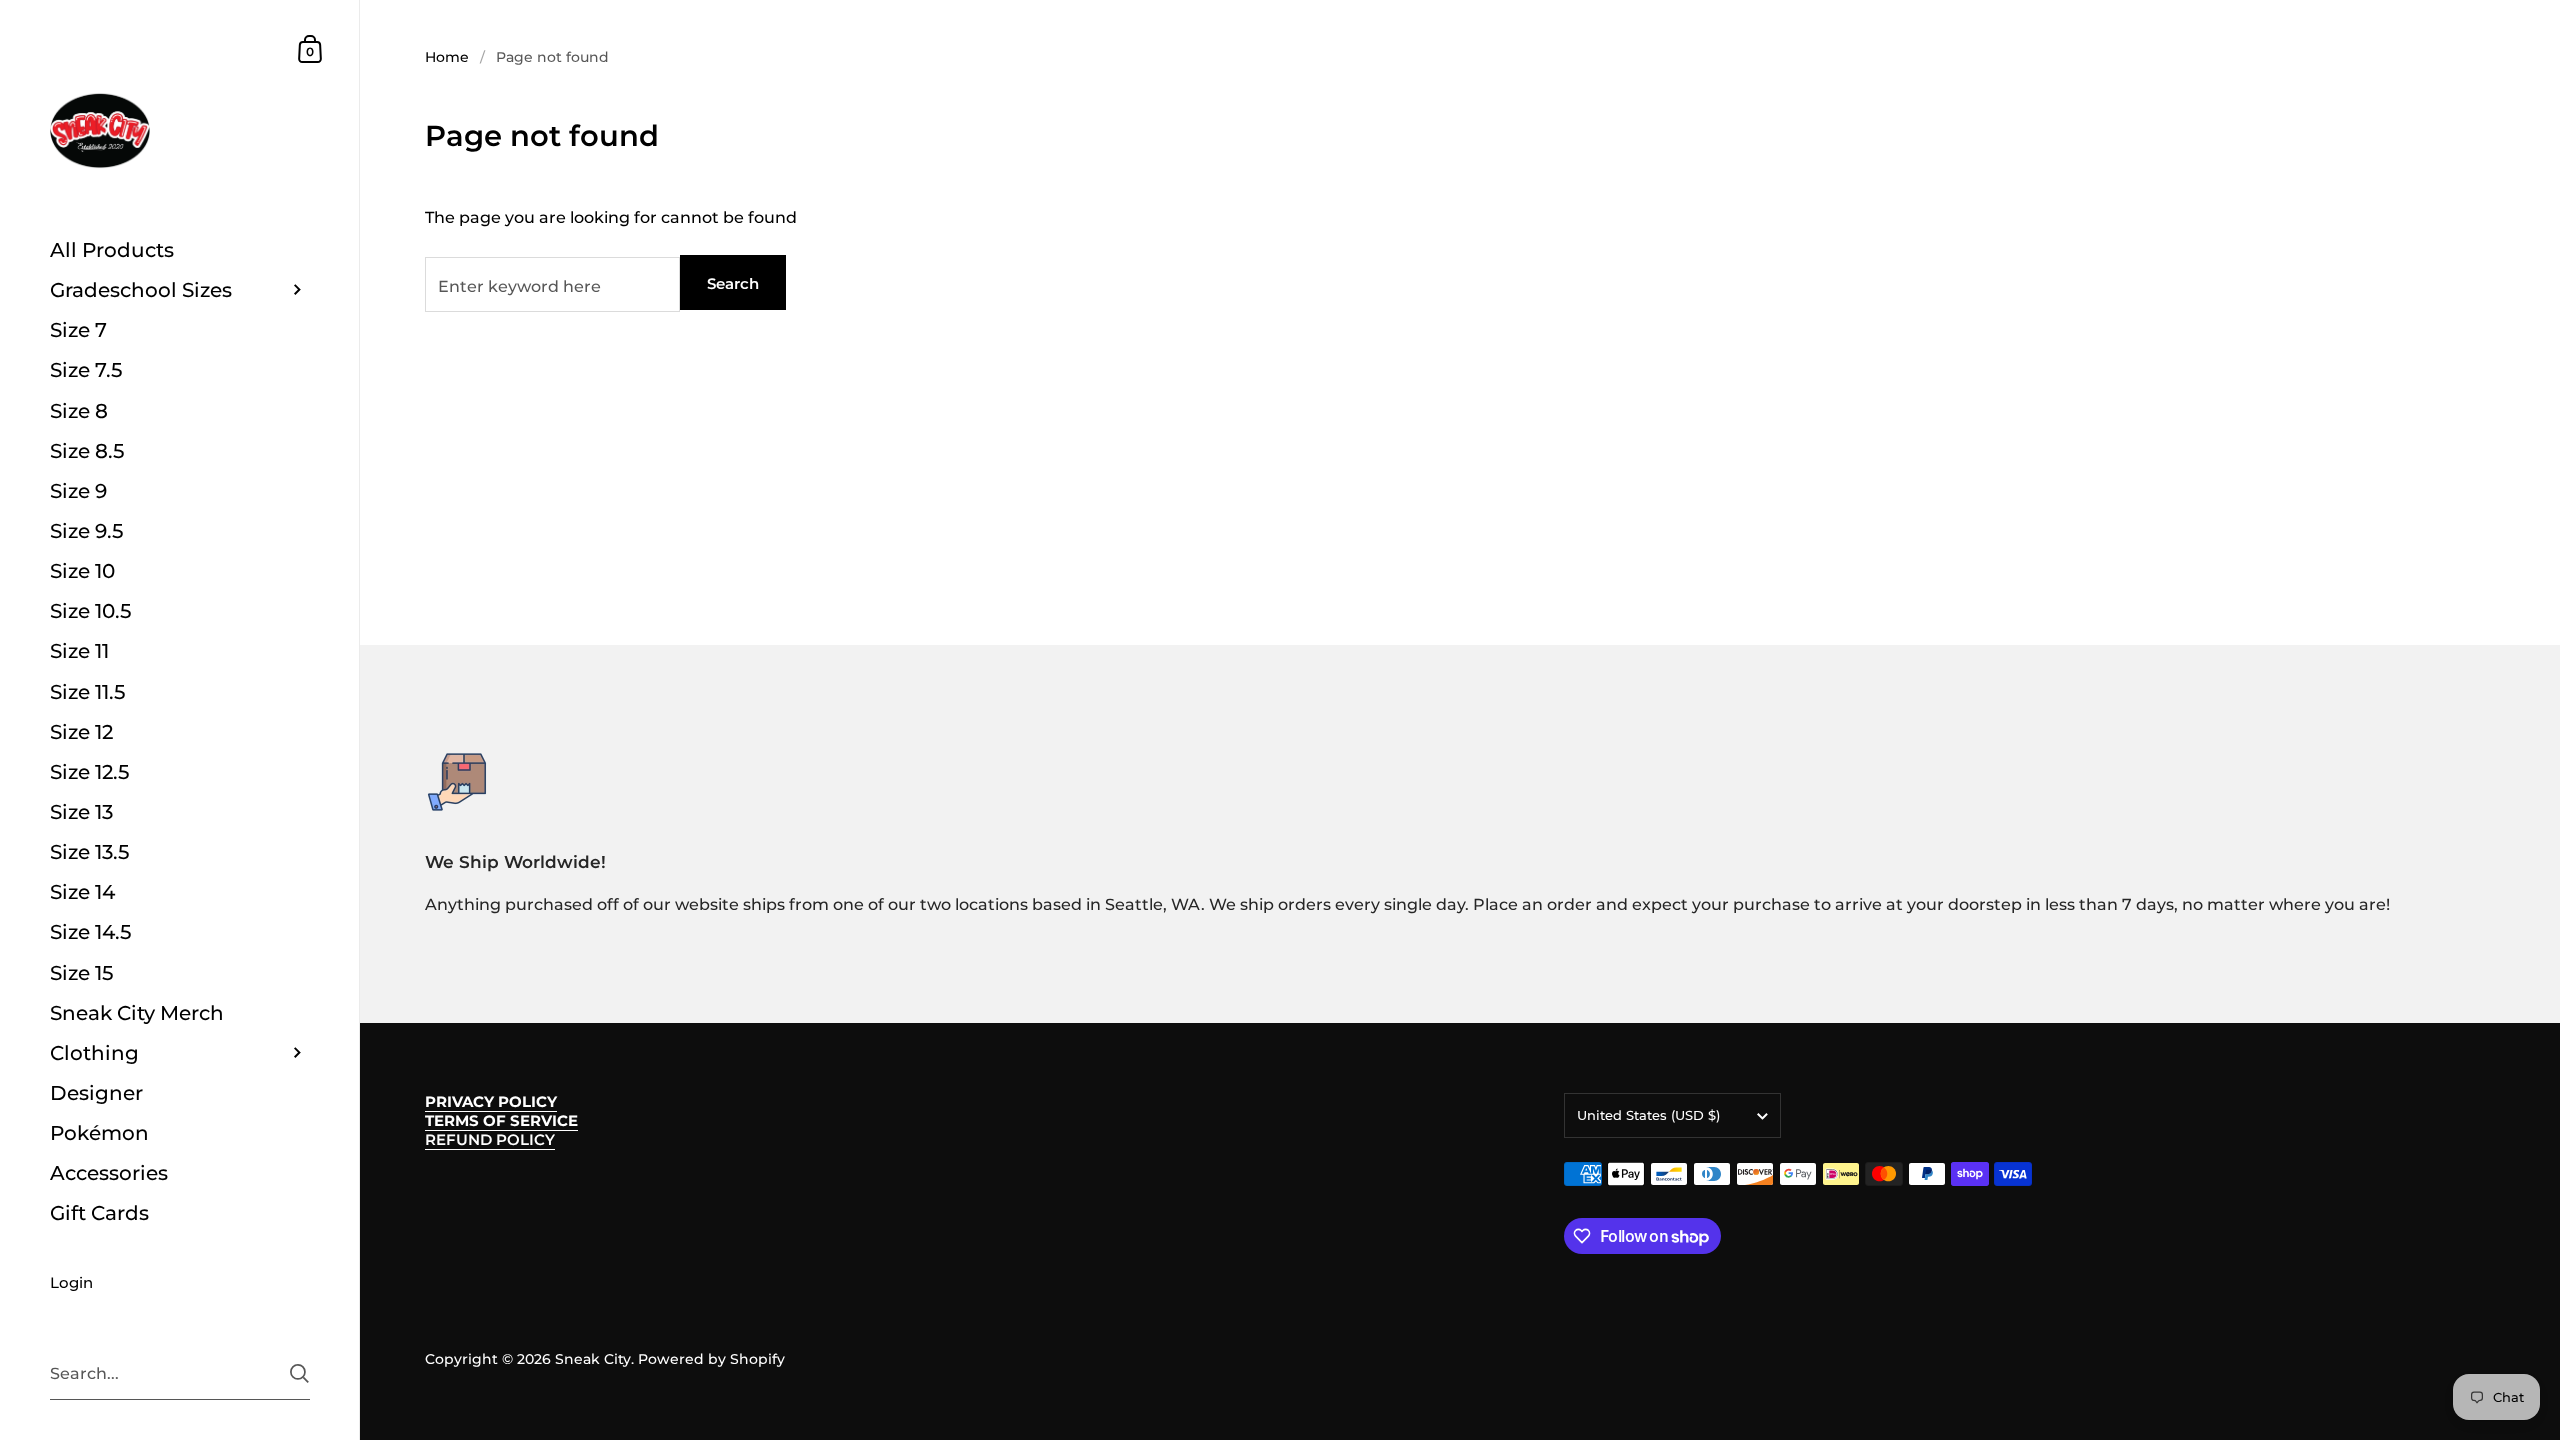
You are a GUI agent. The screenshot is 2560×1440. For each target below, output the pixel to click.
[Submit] (299, 1373)
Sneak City (593, 1359)
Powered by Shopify (711, 1359)
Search (733, 283)
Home (447, 57)
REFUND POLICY (490, 1140)
